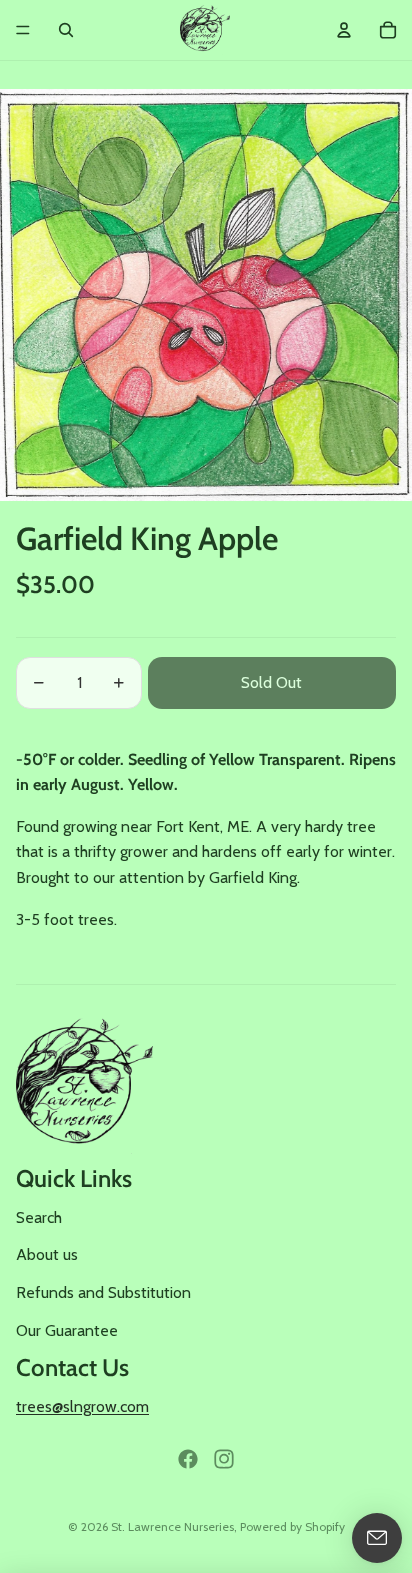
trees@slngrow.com (82, 1406)
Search (39, 1217)
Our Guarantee (67, 1330)
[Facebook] (188, 1459)
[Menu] (23, 30)
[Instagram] (224, 1459)
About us (47, 1254)
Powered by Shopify (292, 1526)
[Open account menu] (344, 30)
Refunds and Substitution (103, 1292)
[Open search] (66, 30)
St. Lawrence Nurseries (172, 1526)
